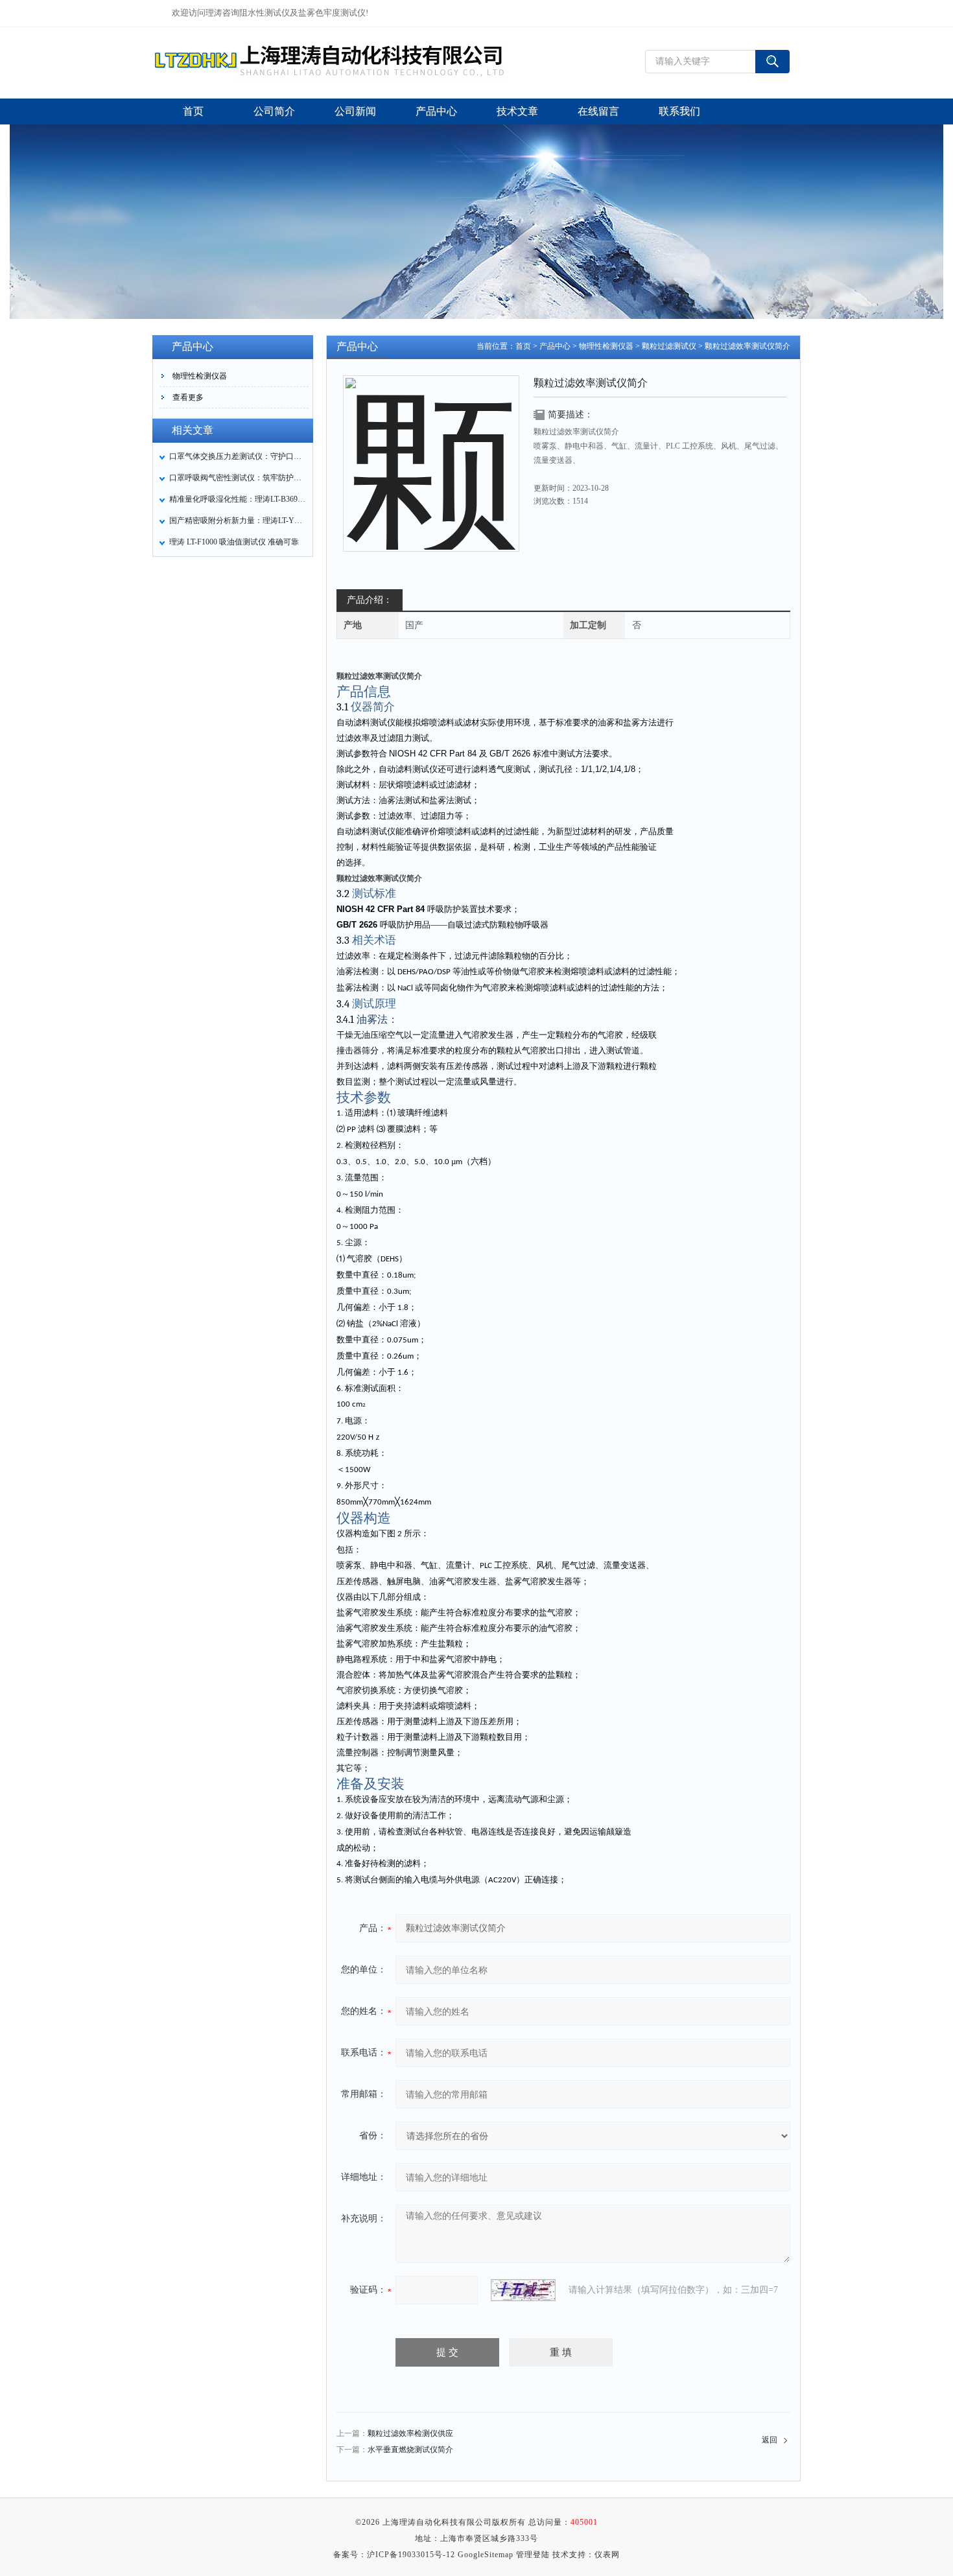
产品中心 (555, 346)
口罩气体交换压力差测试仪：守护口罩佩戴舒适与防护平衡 (237, 456)
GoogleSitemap (486, 2555)
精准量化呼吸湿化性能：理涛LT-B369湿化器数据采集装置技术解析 (237, 499)
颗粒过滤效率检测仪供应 (410, 2433)
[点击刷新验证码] (523, 2290)
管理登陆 (533, 2555)
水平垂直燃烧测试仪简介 (410, 2450)
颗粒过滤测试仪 (669, 346)
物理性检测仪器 (200, 376)
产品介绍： (370, 600)
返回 (770, 2440)
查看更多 (188, 397)
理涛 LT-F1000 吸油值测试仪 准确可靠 (234, 542)
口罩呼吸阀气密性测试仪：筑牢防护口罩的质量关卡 (237, 478)
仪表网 (607, 2555)
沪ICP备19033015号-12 (411, 2555)
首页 (523, 346)
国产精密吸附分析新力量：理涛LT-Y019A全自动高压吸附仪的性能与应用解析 (237, 521)
